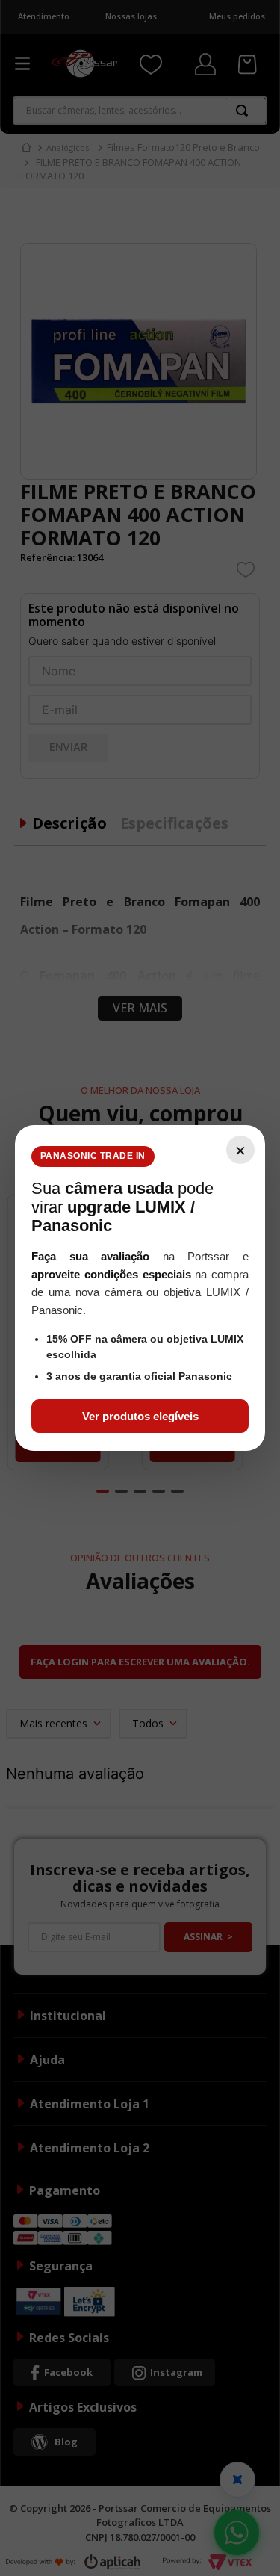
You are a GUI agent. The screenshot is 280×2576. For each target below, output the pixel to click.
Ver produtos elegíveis (140, 1416)
